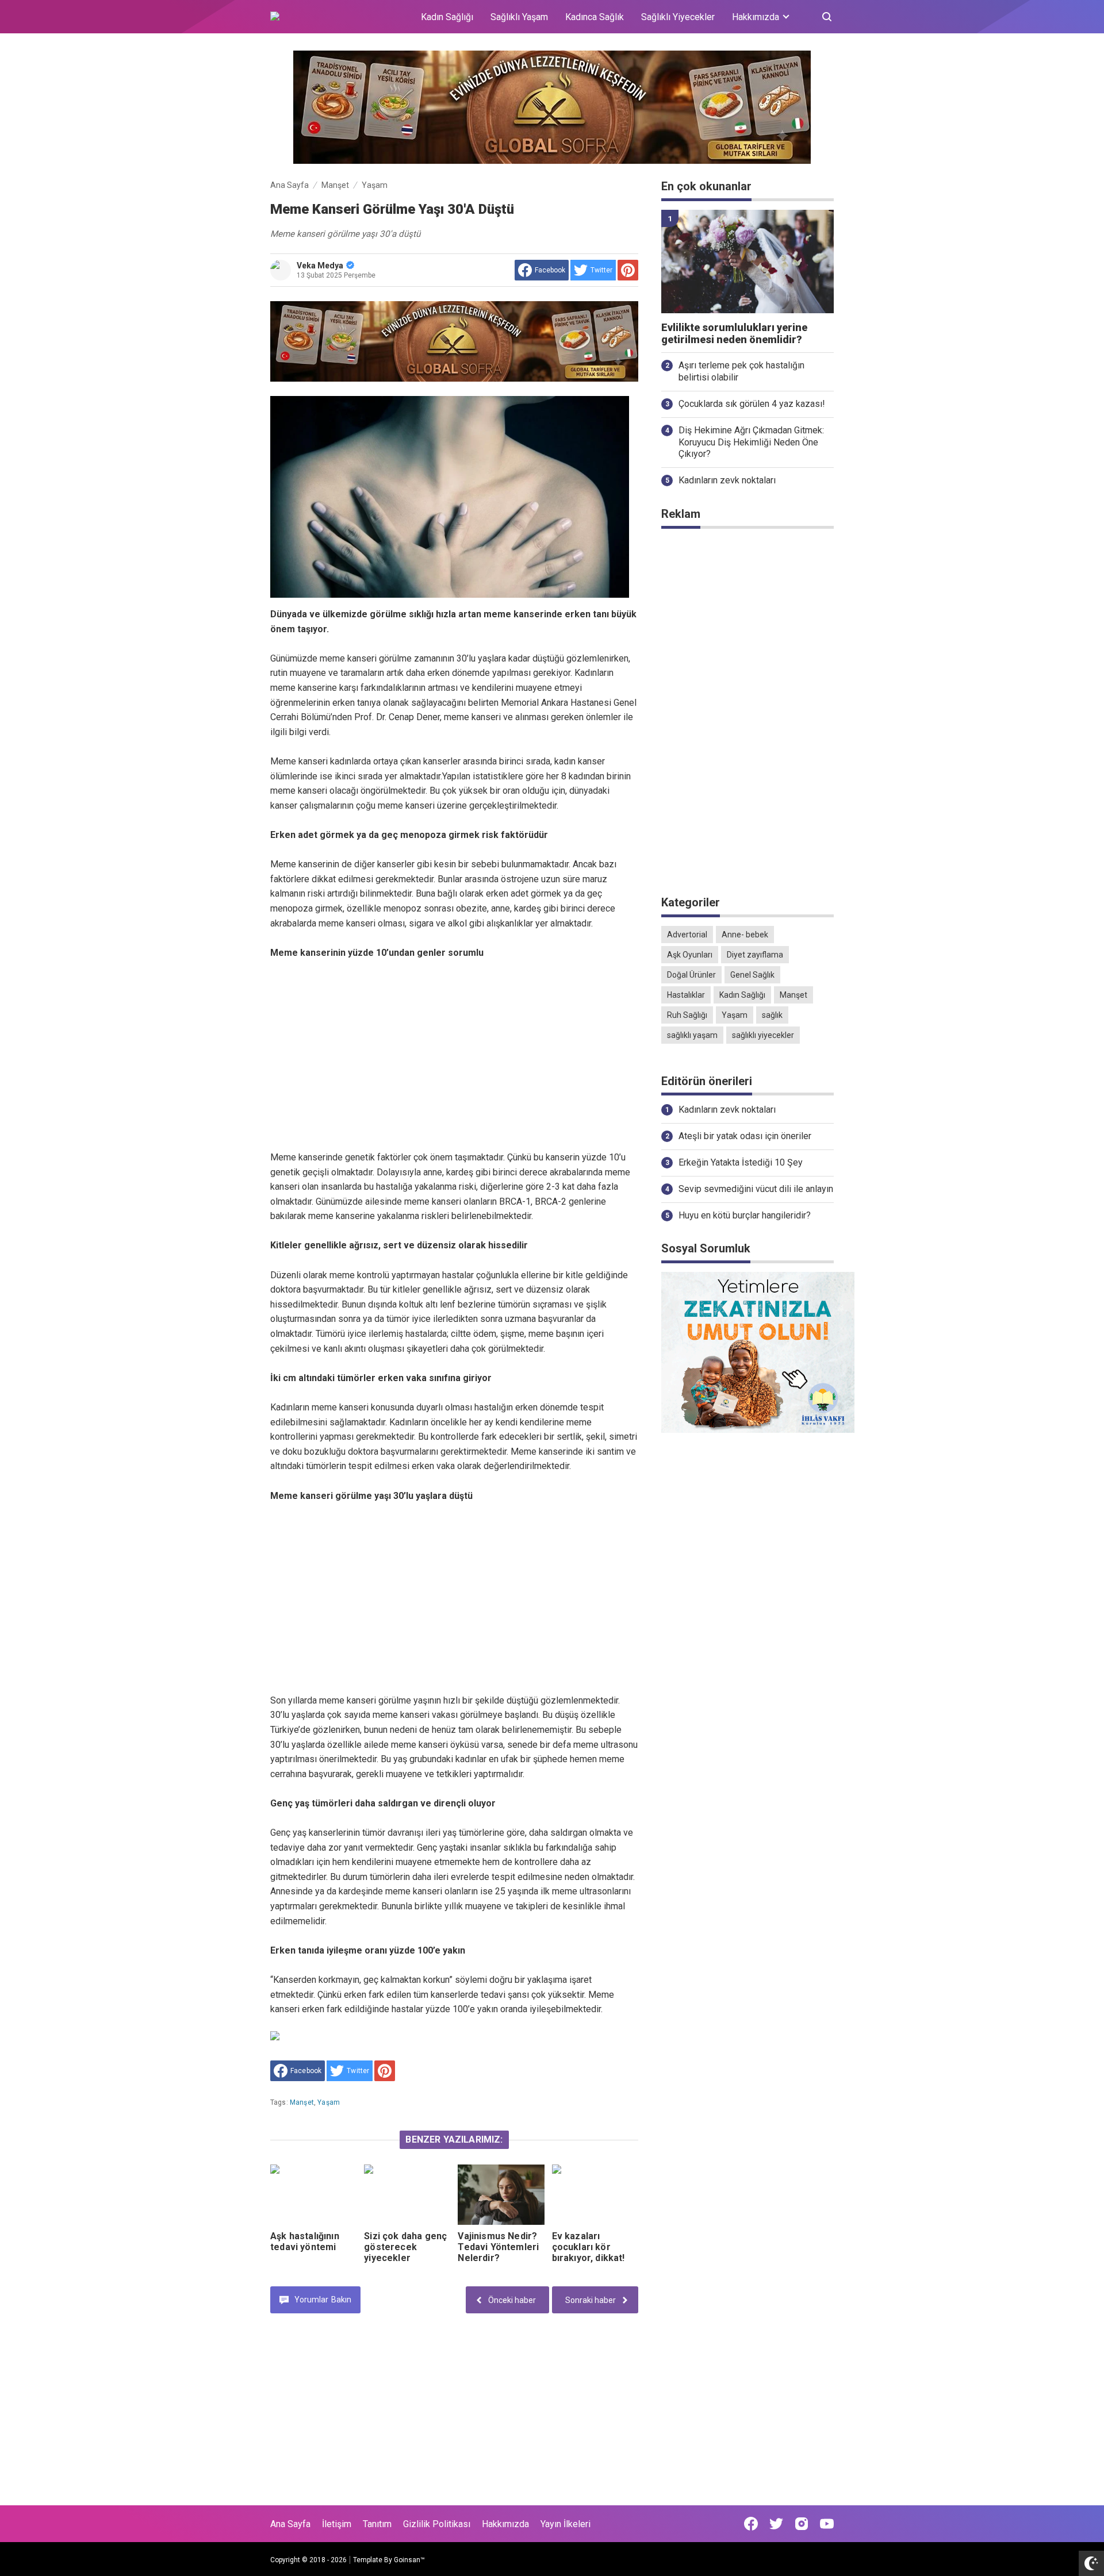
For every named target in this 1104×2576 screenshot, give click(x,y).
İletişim (337, 2524)
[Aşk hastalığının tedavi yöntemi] (313, 2195)
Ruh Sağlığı (687, 1015)
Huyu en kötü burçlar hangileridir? (745, 1215)
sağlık (772, 1015)
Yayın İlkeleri (566, 2524)
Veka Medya (320, 266)
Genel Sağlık (752, 975)
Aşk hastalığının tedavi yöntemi (305, 2241)
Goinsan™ (409, 2560)
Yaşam (329, 2102)
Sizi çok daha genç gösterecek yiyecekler (405, 2247)
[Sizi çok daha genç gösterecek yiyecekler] (407, 2195)
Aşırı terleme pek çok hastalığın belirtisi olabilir (741, 371)
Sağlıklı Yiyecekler (678, 17)
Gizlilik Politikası (437, 2524)
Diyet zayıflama (755, 955)
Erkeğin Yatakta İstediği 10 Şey (741, 1162)
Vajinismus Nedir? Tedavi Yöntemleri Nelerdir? (498, 2247)
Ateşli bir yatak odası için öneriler (745, 1136)
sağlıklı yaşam (692, 1035)
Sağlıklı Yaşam (519, 17)
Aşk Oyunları (690, 955)
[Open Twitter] (776, 2524)
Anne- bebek (745, 935)
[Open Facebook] (751, 2524)
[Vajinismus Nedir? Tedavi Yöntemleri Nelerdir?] (501, 2195)
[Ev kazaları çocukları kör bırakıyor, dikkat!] (595, 2195)
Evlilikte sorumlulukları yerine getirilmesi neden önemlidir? (734, 334)
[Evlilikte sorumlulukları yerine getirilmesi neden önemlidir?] (747, 262)
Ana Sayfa (290, 2524)
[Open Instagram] (802, 2524)
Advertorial (687, 935)
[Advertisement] (454, 1055)
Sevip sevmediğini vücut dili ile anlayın (756, 1189)
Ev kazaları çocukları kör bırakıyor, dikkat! (589, 2247)
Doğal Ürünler (691, 975)
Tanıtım (377, 2524)
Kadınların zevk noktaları (727, 480)
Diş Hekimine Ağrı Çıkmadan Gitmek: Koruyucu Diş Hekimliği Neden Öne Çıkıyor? (751, 442)
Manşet (302, 2102)
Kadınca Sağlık (595, 17)
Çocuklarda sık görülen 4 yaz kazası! (752, 404)
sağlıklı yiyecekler (763, 1035)
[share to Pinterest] (628, 270)
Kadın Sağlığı (447, 17)
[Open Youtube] (827, 2524)
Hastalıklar (686, 995)
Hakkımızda (505, 2524)
